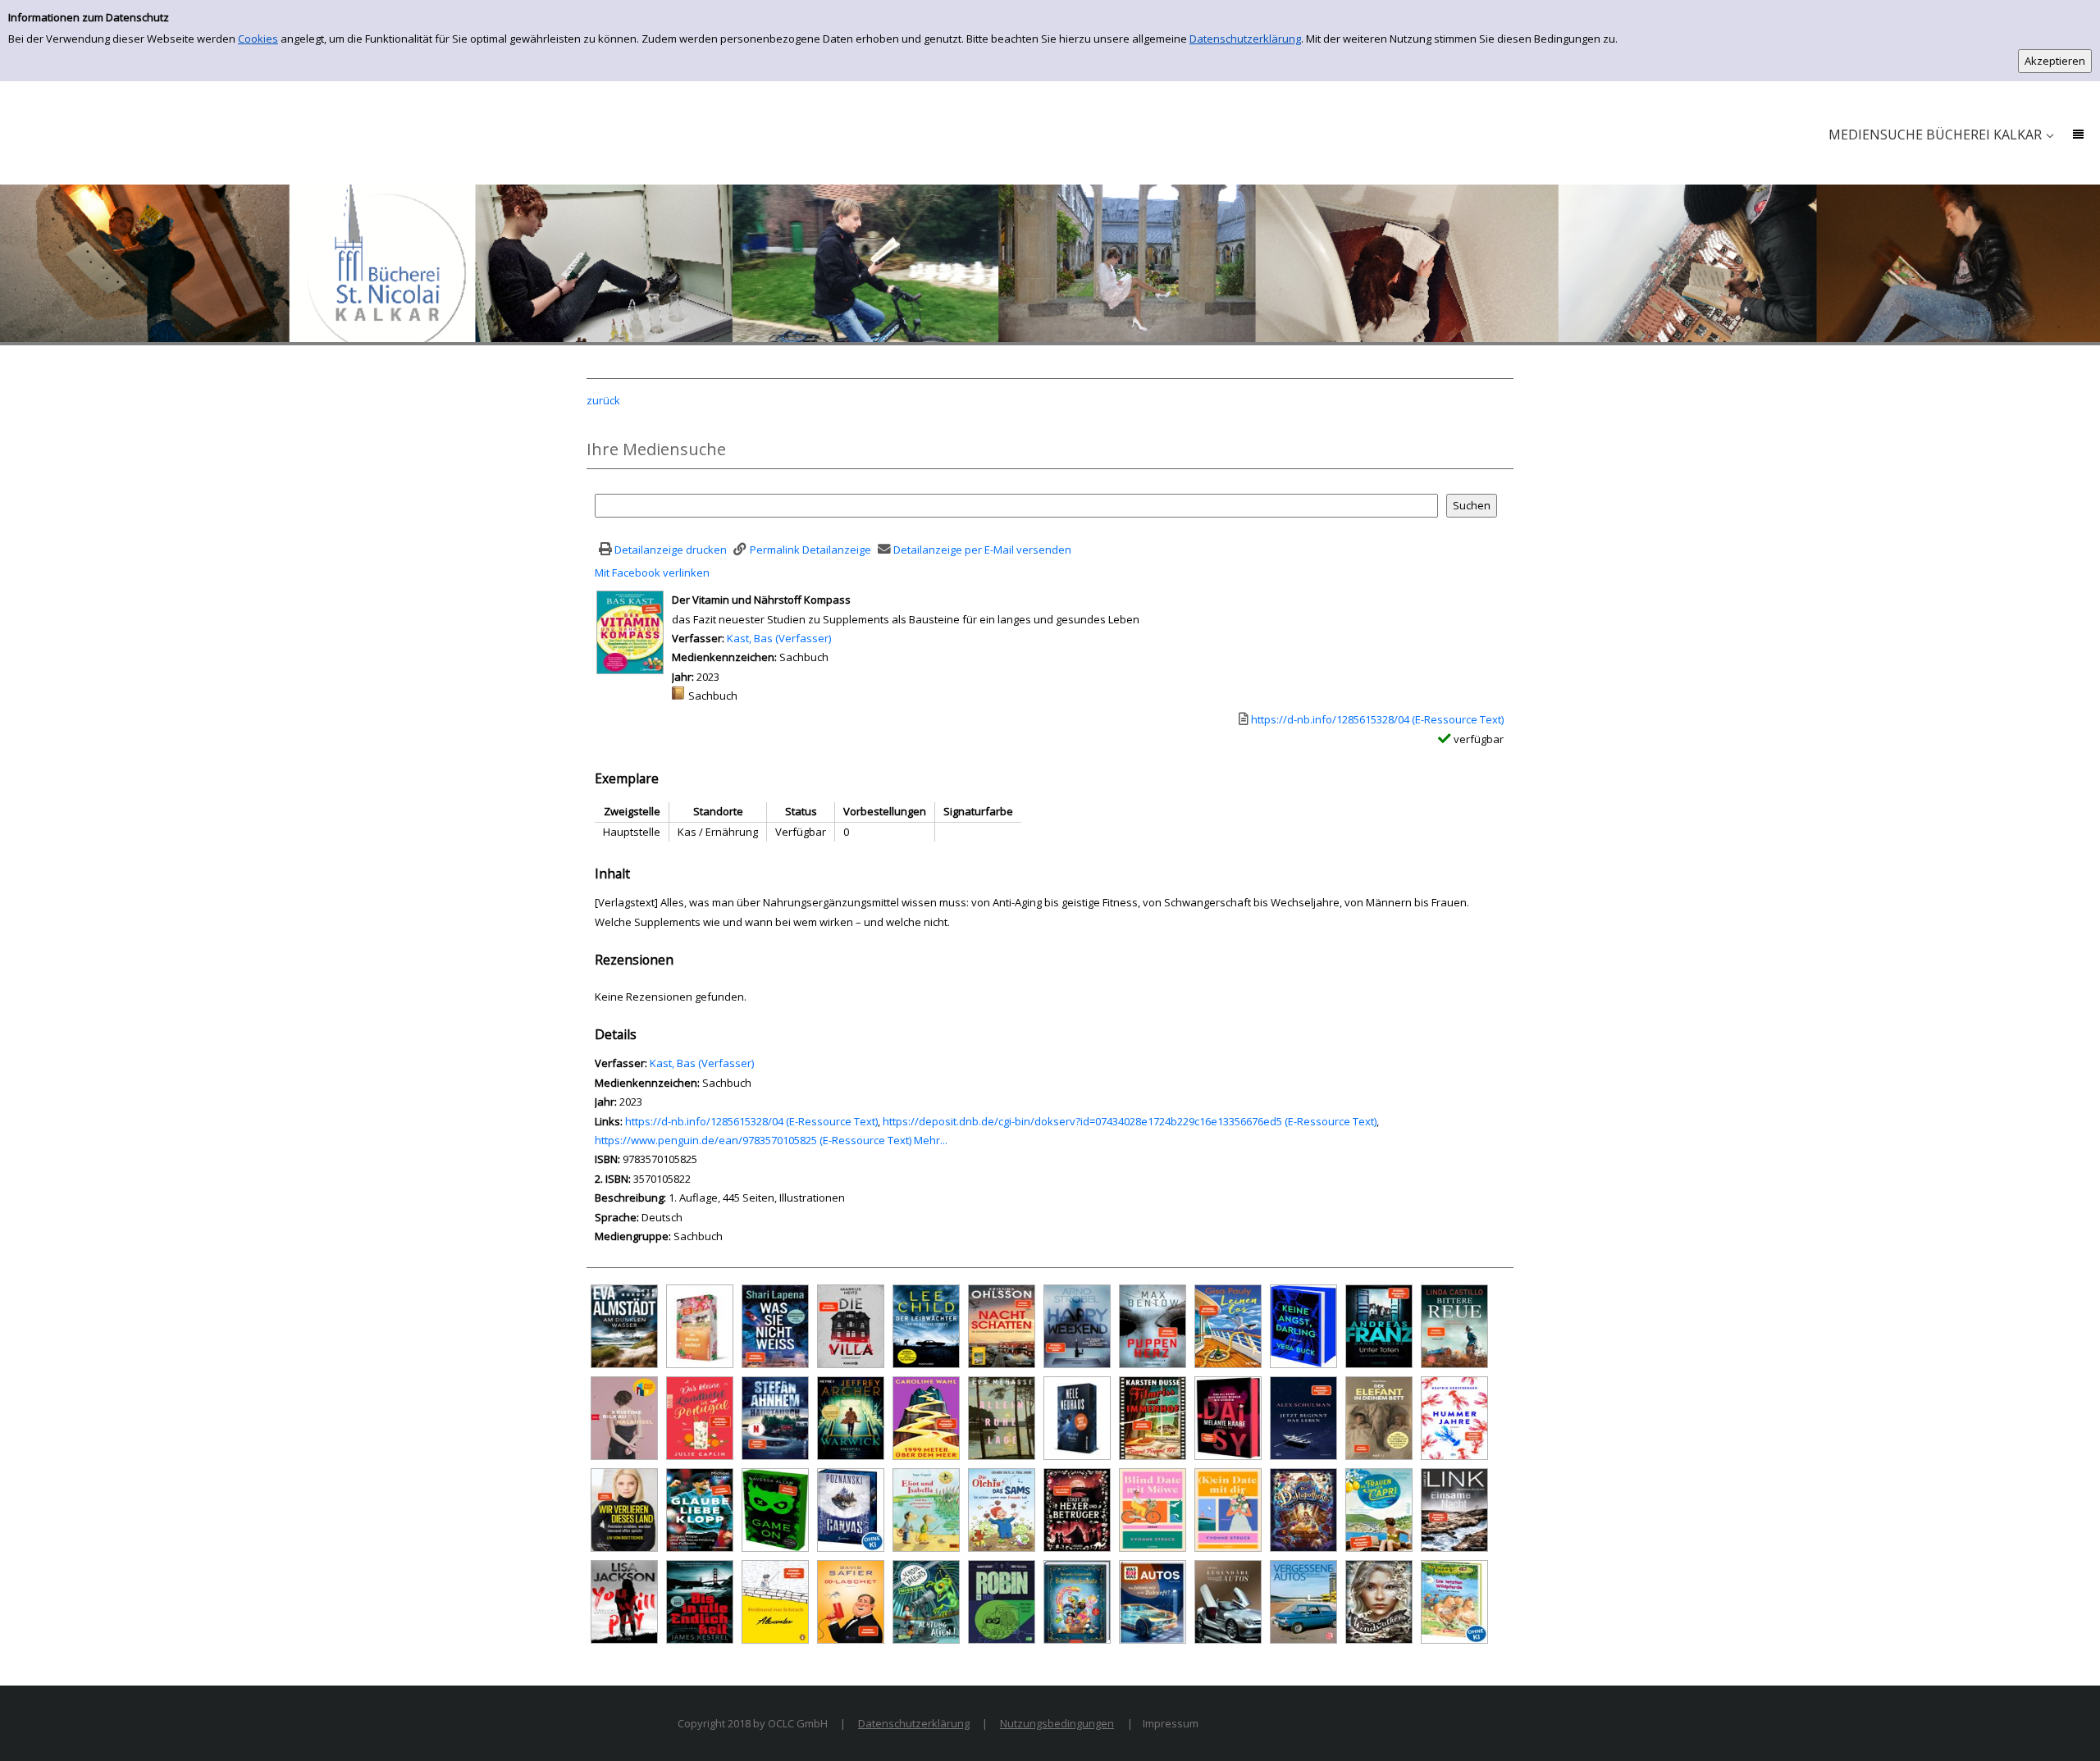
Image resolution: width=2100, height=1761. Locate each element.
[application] (1940, 135)
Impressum (1171, 1723)
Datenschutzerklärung (1245, 39)
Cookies (258, 39)
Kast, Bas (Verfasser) (779, 638)
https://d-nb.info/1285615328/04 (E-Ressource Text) (751, 1121)
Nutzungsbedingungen (1057, 1723)
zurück (603, 400)
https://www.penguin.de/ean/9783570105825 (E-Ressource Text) (753, 1140)
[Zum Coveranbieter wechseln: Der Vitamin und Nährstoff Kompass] (630, 632)
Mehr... (931, 1140)
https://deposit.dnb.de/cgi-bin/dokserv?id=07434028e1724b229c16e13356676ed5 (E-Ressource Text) (1130, 1121)
